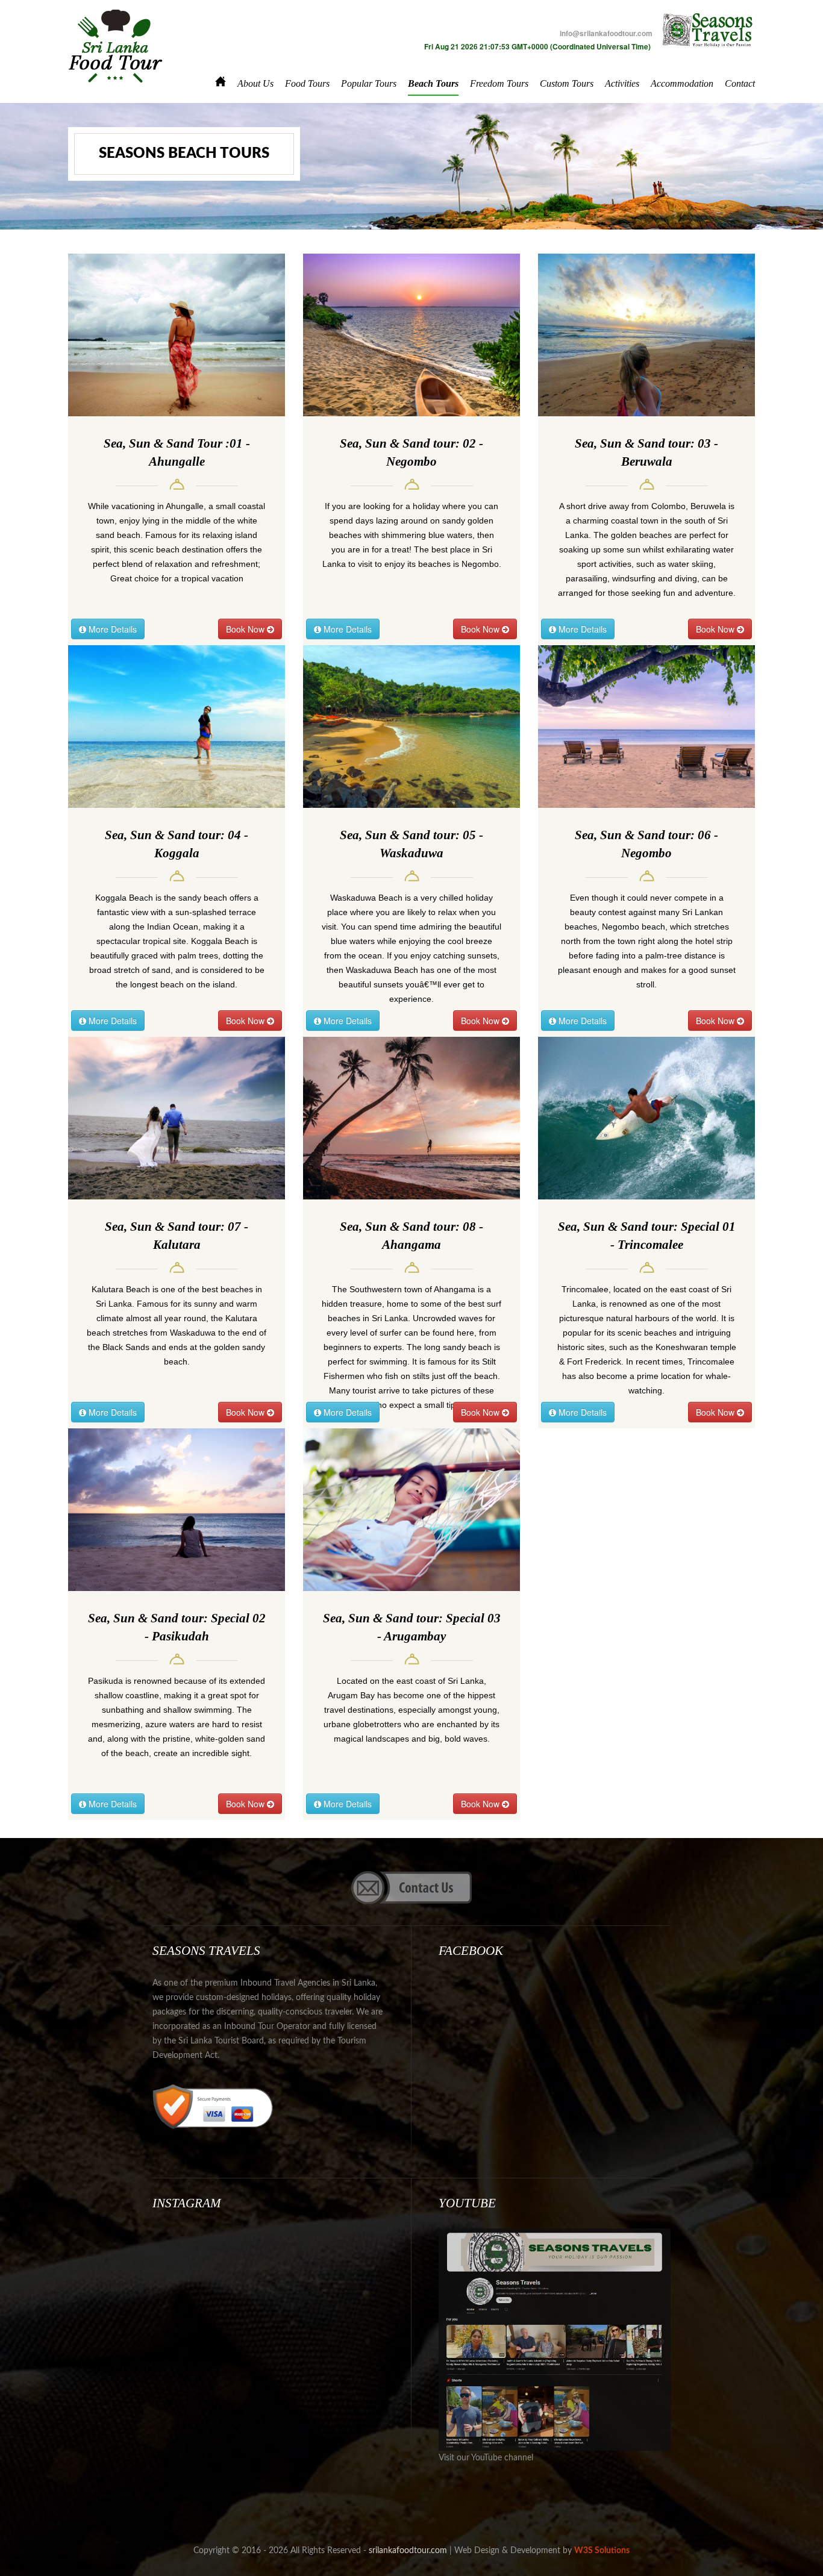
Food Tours (307, 83)
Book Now (246, 629)
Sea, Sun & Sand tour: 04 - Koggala (177, 844)
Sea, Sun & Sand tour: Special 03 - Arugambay (412, 1627)
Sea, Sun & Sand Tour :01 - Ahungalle (177, 452)
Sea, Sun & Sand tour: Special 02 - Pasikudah (177, 1627)
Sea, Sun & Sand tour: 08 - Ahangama (411, 1236)
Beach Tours (433, 83)
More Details (111, 629)
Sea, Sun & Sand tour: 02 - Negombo (411, 452)
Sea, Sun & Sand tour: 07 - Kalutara (177, 1236)
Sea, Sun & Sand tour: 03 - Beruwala (646, 452)
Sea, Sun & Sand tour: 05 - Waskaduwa (411, 844)
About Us (255, 83)
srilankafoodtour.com (408, 2551)
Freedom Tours (499, 83)
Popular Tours (369, 83)
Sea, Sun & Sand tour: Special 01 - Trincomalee (647, 1236)
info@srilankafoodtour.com (606, 33)
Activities (622, 83)
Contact (740, 83)
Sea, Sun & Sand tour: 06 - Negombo (646, 844)
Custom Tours (567, 83)
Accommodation (682, 83)
